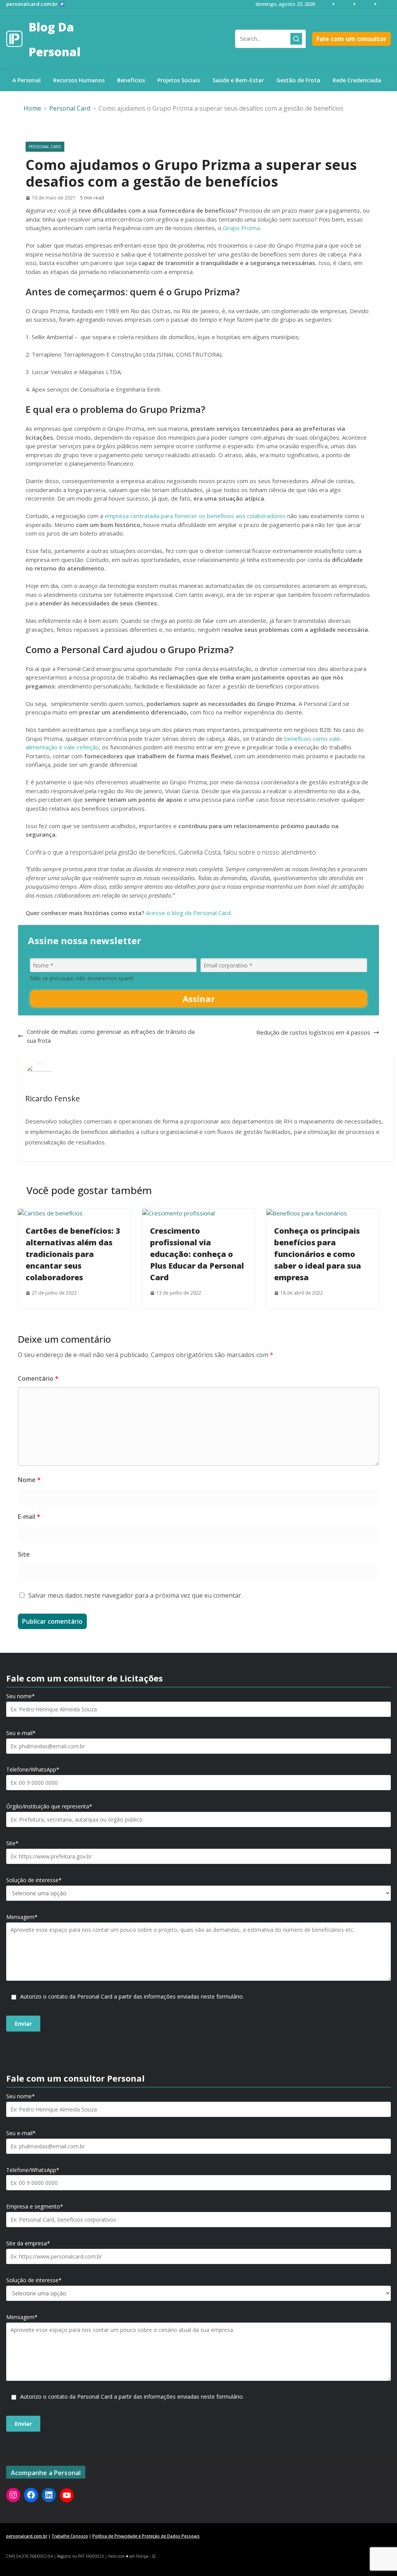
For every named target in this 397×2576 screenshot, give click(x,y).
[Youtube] (67, 2495)
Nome (29, 1480)
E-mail (29, 1517)
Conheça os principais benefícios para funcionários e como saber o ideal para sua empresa (318, 1254)
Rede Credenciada (357, 80)
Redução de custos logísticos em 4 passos (313, 1032)
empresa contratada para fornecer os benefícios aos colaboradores (195, 516)
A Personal (27, 80)
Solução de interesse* (34, 1880)
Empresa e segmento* (35, 2207)
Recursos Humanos (79, 80)
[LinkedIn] (49, 2495)
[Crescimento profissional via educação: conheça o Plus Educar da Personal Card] (179, 1213)
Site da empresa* (28, 2243)
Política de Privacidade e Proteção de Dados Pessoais (146, 2536)
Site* (12, 1843)
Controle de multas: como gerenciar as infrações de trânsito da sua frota (111, 1036)
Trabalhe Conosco (70, 2536)
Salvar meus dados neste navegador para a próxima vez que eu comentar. (135, 1595)
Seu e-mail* (21, 1733)
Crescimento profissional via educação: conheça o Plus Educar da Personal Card (197, 1254)
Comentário (38, 1378)
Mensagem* (22, 1917)
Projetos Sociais (179, 80)
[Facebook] (31, 2495)
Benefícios (131, 80)
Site (24, 1554)
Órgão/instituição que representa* (49, 1806)
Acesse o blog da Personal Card (188, 913)
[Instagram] (13, 2495)
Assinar (199, 999)
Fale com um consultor (351, 39)
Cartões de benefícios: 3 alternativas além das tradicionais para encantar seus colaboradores (73, 1254)
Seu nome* (21, 1696)
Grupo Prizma (241, 228)
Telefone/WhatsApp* (33, 1770)
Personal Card (45, 147)
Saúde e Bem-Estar (238, 80)
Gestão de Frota (298, 80)
